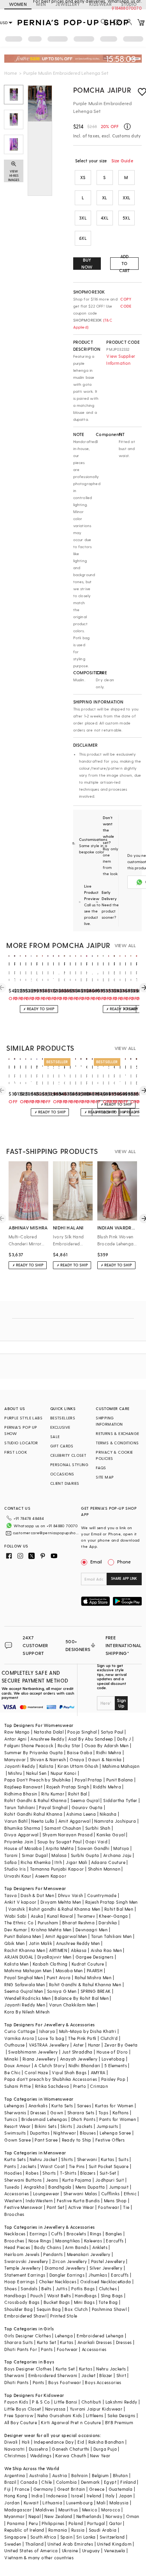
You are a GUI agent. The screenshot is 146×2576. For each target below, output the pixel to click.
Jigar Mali (77, 1862)
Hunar (94, 2045)
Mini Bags (84, 2302)
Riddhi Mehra (107, 1787)
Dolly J (124, 1739)
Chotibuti (91, 2402)
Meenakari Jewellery (89, 2254)
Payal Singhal (53, 1807)
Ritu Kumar (53, 1794)
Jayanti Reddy (20, 1766)
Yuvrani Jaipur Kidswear (96, 2409)
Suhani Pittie (18, 2086)
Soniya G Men (62, 1991)
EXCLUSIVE (60, 1427)
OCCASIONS (62, 1474)
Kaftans (121, 2113)
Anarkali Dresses (95, 2342)
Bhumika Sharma (22, 1828)
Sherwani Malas (80, 2194)
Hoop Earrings (19, 2281)
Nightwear (65, 2133)
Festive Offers (110, 2140)
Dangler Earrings (67, 2275)
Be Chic (12, 2072)
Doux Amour (17, 2065)
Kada (126, 2281)
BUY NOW (87, 263)
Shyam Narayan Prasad (68, 1835)
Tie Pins (77, 2166)
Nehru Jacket (43, 2159)
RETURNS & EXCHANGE (117, 1433)
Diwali (11, 2442)
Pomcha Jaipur (102, 90)
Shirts (67, 2159)
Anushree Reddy (47, 1739)
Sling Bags (112, 2296)
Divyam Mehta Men (61, 1902)
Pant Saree (46, 2140)
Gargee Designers (94, 1957)
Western (13, 2201)
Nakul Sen (36, 1773)
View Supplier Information (121, 360)
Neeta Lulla (43, 1821)
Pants (10, 2166)
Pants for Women (118, 2119)
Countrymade (102, 1895)
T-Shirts (68, 2173)
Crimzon (99, 2086)
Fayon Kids (16, 2402)
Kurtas (107, 2159)
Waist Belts (59, 2296)
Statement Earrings (25, 2275)
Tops (104, 2113)
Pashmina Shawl (109, 2309)
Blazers (88, 2173)
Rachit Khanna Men (25, 1950)
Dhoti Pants (83, 2119)
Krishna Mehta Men (51, 1930)
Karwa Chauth (71, 2456)
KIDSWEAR (100, 4)
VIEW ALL (125, 945)
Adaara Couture (108, 1862)
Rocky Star (69, 1745)
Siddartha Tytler (120, 1800)
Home (11, 73)
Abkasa (79, 1950)
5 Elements (116, 2065)
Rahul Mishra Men (93, 1977)
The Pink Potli (82, 2038)
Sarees (84, 2106)
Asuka (37, 1916)
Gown (57, 2113)
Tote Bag (108, 2302)
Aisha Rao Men (106, 1950)
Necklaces (15, 2234)
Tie (126, 2207)
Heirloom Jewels (22, 2254)
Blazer (106, 2375)
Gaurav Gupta (87, 1807)
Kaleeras (93, 2241)
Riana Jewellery (39, 2059)
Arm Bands (77, 2247)
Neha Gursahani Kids (60, 2415)
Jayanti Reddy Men (25, 2005)
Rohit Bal (78, 1794)
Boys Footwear (65, 2382)
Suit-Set (108, 2173)
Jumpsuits (107, 2126)
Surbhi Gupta (85, 1855)
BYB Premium (119, 2422)
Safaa (11, 1862)
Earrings (38, 2234)
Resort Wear (17, 2126)
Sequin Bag (49, 2309)
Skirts (66, 2126)
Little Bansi (66, 2402)
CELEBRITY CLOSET (68, 1455)
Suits (123, 2159)
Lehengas (14, 2106)
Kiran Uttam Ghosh (78, 1766)
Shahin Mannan (104, 1869)
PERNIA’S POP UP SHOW (21, 1430)
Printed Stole (64, 2316)
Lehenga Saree (115, 2133)
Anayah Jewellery (79, 2059)
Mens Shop (115, 2201)
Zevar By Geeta (121, 2045)
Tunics (11, 2119)
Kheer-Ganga (113, 1916)
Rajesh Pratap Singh (68, 1787)
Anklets (100, 2247)
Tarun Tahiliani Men (112, 1936)
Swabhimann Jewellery (33, 2052)
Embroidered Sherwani (53, 2375)
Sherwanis (15, 2113)
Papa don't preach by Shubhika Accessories (51, 2079)
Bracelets (77, 2234)
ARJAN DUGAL (19, 1957)
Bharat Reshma (78, 1923)
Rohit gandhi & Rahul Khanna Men (64, 1909)
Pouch (37, 2296)
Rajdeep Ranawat (23, 1787)
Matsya (121, 1848)
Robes (32, 2173)
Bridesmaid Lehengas (44, 2119)
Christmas (15, 2456)
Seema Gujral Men (24, 1991)
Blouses (88, 2133)
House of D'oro (112, 2052)
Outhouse (14, 2045)
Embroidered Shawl (25, 2316)
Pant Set (55, 2207)
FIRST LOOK (16, 1452)
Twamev (86, 1916)
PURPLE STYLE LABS (23, 1418)
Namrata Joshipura (115, 1821)
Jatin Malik (40, 1943)
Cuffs (57, 2234)
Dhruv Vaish (70, 1895)
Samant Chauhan (63, 1828)
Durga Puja (105, 2449)
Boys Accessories (103, 2382)
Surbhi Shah (98, 1828)
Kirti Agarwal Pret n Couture (71, 2422)
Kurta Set (47, 2342)
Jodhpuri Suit (110, 2180)
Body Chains (48, 2247)
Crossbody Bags (22, 2302)
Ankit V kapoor (20, 1902)
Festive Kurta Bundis (78, 2201)
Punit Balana (120, 1780)
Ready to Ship (77, 2140)
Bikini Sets (46, 2126)
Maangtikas (68, 2241)
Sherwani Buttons (23, 2180)
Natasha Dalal (49, 1732)
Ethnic (130, 2194)
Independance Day (54, 2442)
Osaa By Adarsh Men (106, 1745)
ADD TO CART (125, 264)
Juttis (62, 2289)
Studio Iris (15, 1869)
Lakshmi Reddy (121, 2402)
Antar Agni (15, 1739)
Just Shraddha (77, 2052)
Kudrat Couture (88, 1964)
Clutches (108, 2289)
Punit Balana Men (23, 1936)
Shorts (49, 2173)
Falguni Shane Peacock (29, 1745)
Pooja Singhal (82, 1732)
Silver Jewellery (106, 2268)
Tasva (11, 1895)
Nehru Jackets (111, 2369)
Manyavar (15, 1759)
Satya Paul (112, 1732)
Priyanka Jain (19, 1842)
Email (96, 1561)
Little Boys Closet (23, 2409)
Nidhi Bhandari (84, 2065)
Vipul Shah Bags (69, 2072)
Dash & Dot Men (37, 1895)
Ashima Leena (81, 1814)
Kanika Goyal (111, 1835)
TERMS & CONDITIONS (117, 1443)
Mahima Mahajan (121, 1766)
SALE (55, 1437)
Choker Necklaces (58, 2281)
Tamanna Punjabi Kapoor (57, 1869)
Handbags (15, 2296)
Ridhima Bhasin (21, 1794)
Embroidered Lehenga (100, 2336)
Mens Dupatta (90, 2187)
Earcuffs (115, 2241)
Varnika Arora (19, 2038)
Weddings (41, 2456)
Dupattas (40, 2133)
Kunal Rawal (60, 1916)
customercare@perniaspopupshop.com (46, 1533)
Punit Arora (59, 1977)
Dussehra (38, 2449)
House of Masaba (23, 1848)
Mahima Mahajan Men (28, 1970)
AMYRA (98, 2072)
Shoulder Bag (18, 2309)
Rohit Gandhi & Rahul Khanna (35, 1800)
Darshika (108, 1923)
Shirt (121, 2375)
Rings (96, 2234)
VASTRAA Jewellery (49, 2045)
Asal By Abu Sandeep (91, 1739)
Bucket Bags (57, 2302)
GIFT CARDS (62, 1446)
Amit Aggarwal (74, 1821)
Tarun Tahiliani (20, 1807)
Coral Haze (36, 2072)
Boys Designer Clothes (28, 2369)
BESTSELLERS (63, 1418)
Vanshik (17, 1909)
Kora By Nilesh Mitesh (27, 2012)
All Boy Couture (21, 2422)
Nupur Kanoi (63, 1773)
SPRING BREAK (96, 1991)
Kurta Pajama (77, 2180)
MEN (41, 4)
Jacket (88, 2375)
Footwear (109, 2207)
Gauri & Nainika (105, 1759)
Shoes (11, 2289)
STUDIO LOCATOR (21, 1443)
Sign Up (121, 1703)
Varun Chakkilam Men (72, 2005)
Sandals (29, 2289)
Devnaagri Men (91, 1930)
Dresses (38, 2113)
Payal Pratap (89, 1780)
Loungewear (46, 2194)
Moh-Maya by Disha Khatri (88, 2031)
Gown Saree (18, 2140)
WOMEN (18, 4)
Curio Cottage (20, 2031)
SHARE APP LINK (124, 1578)
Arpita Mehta (60, 1848)
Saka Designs (121, 2415)
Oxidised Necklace (100, 2281)
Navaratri (15, 2449)
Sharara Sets (81, 2113)
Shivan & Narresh (48, 1759)
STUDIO (129, 4)
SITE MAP (105, 1477)
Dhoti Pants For (21, 2349)
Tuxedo (12, 2187)
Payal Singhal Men (24, 1977)
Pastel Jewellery (108, 2261)
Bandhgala (60, 2187)
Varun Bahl (16, 1821)
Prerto (80, 2086)
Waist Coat (52, 2166)
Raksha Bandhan (106, 2442)
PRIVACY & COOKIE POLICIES (114, 1455)
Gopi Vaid (96, 1842)
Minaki (11, 2059)
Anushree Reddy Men (78, 1943)
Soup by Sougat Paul (60, 1842)
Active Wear (81, 2207)
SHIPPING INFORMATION (109, 1421)
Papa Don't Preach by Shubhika (38, 1780)
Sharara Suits (18, 2342)
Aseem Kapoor (51, 1876)
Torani (11, 1855)
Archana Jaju (117, 1855)
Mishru (15, 1773)
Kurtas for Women (114, 2106)
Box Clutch (76, 2309)
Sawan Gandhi (93, 1848)
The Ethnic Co (19, 1923)
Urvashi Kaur (18, 1876)
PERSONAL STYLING (69, 1465)
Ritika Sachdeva (52, 2086)
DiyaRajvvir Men (55, 1957)
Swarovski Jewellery (26, 2261)
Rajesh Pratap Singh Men (112, 1902)
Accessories (17, 2194)
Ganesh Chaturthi (70, 2449)
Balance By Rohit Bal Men (82, 1998)
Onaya (77, 1759)
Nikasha (108, 1814)
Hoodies (13, 2173)
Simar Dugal (35, 1855)
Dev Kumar (16, 1930)
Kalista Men (16, 1964)
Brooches (14, 2214)
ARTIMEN (58, 1950)
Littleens (95, 2415)
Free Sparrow (19, 2415)
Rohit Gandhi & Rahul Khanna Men (85, 1984)
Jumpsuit (119, 2187)
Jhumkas (98, 2275)
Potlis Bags (83, 2289)
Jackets (84, 2126)
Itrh (58, 1862)
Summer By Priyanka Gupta (34, 1752)
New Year (100, 2456)
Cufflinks (111, 2194)
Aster (79, 2045)
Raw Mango (17, 1732)
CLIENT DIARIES (65, 1483)
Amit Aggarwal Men (66, 1936)
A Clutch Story (49, 2065)
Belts (46, 2289)
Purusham (48, 1923)
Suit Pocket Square (109, 2166)
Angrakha (34, 2187)
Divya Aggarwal (21, 1835)
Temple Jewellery (22, 2268)
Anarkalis (38, 2106)
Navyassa (55, 2409)
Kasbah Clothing (50, 1964)
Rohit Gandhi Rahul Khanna (33, 1814)
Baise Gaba (80, 1752)
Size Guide (122, 161)
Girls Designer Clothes (28, 2336)
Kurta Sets (62, 2106)
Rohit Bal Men (119, 1909)
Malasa (59, 1855)
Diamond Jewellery (65, 2268)
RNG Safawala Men (25, 1984)
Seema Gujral (85, 1800)
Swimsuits (15, 2133)
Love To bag (51, 2038)
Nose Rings (40, 2241)
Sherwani (87, 2159)
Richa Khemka (36, 1862)
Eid (81, 2442)
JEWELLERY (68, 4)
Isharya (47, 2031)
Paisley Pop (113, 2079)
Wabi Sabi (16, 1916)
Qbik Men (14, 1943)
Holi (26, 2442)
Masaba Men (69, 1970)
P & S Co (41, 2402)
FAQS (101, 1468)
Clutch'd (109, 2038)
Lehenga (64, 2336)
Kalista (47, 1766)
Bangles (114, 2234)
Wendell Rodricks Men (27, 1998)
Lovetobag (113, 2059)
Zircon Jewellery (69, 2261)
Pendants (53, 2254)
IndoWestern (39, 2201)
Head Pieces (17, 2247)
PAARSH (95, 1970)
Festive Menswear (23, 2207)
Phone (124, 1561)
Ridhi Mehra (109, 1752)
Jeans (52, 2180)
